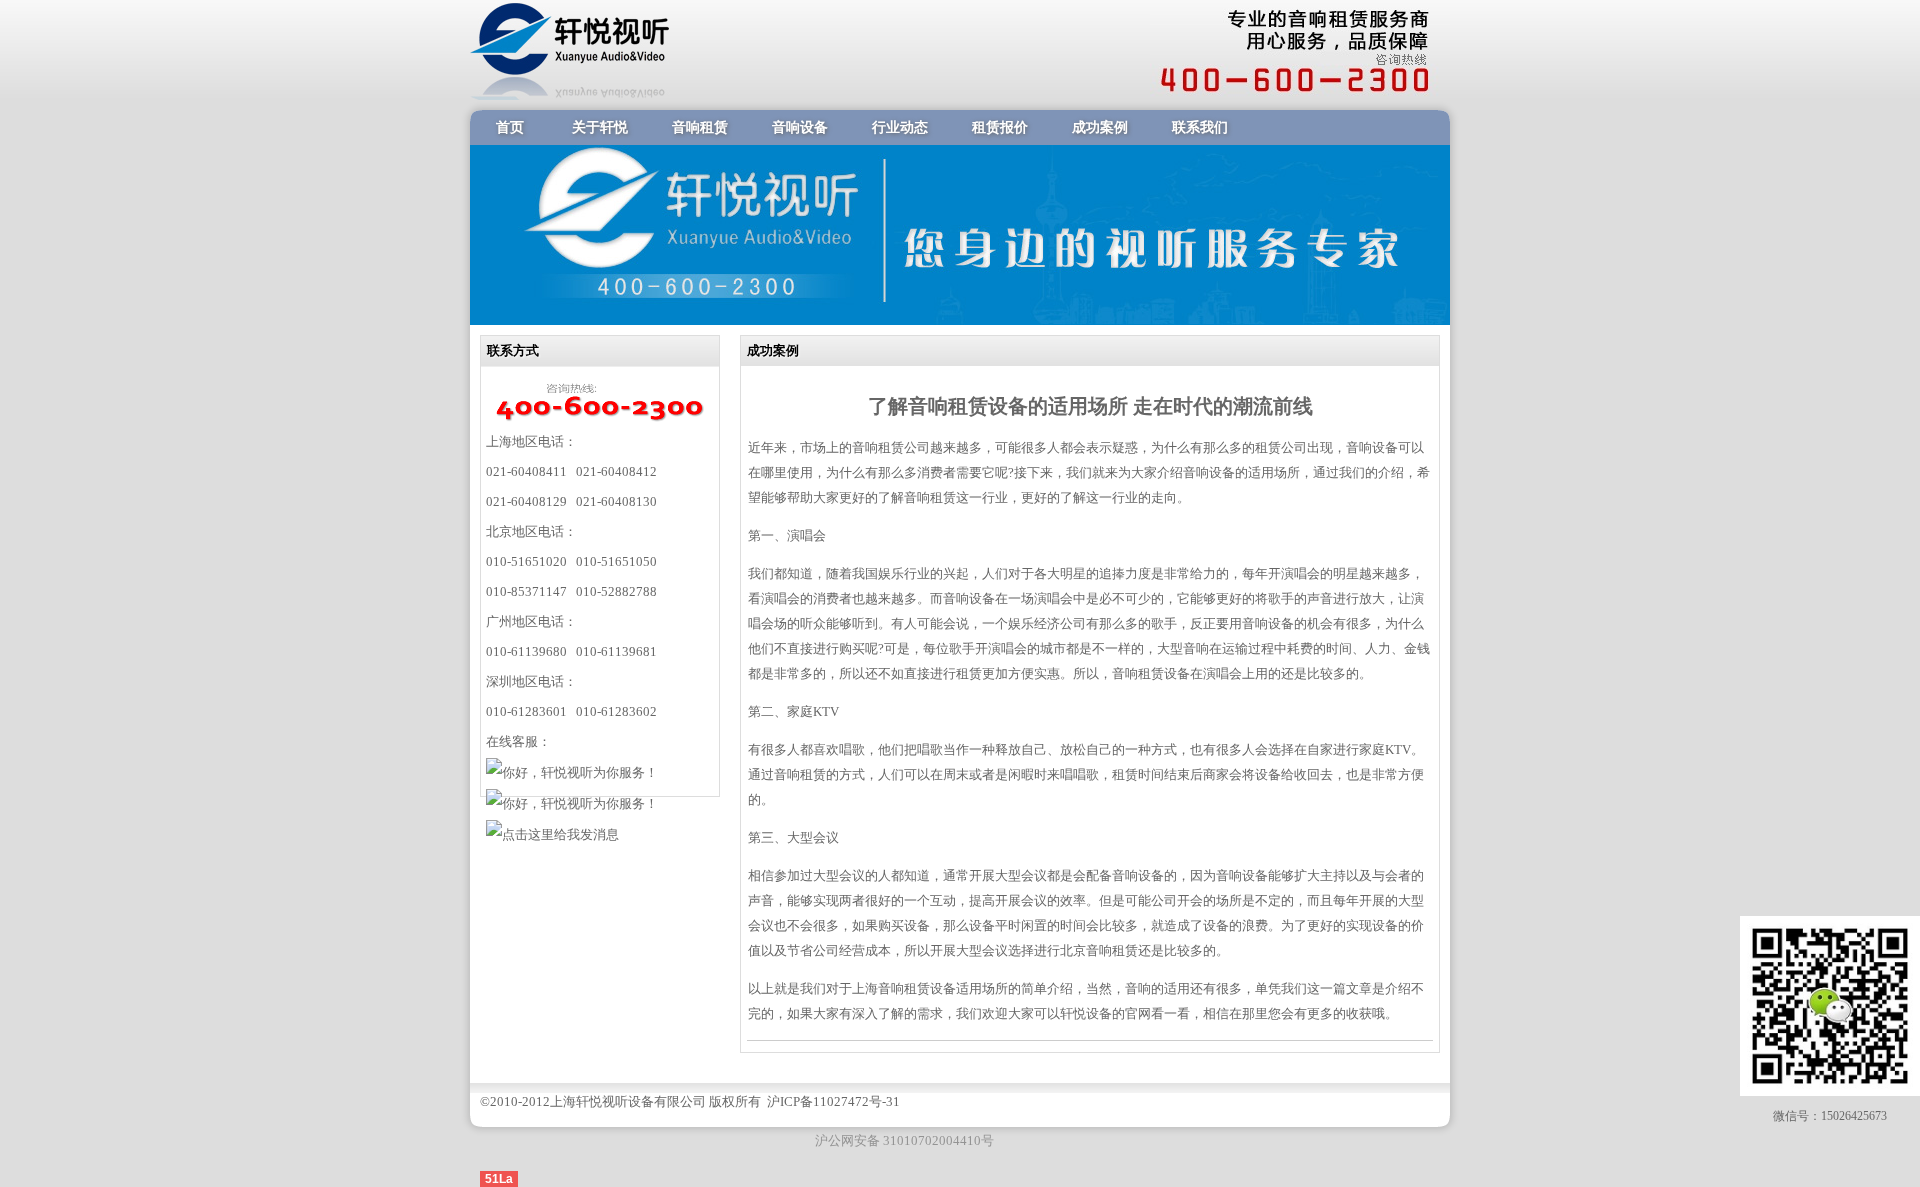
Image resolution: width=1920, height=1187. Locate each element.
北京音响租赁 (1099, 950)
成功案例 (1100, 127)
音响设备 (800, 127)
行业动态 (900, 127)
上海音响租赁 (891, 988)
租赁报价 (1000, 127)
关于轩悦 (600, 127)
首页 (510, 127)
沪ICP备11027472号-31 (833, 1101)
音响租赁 (700, 127)
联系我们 (1200, 127)
